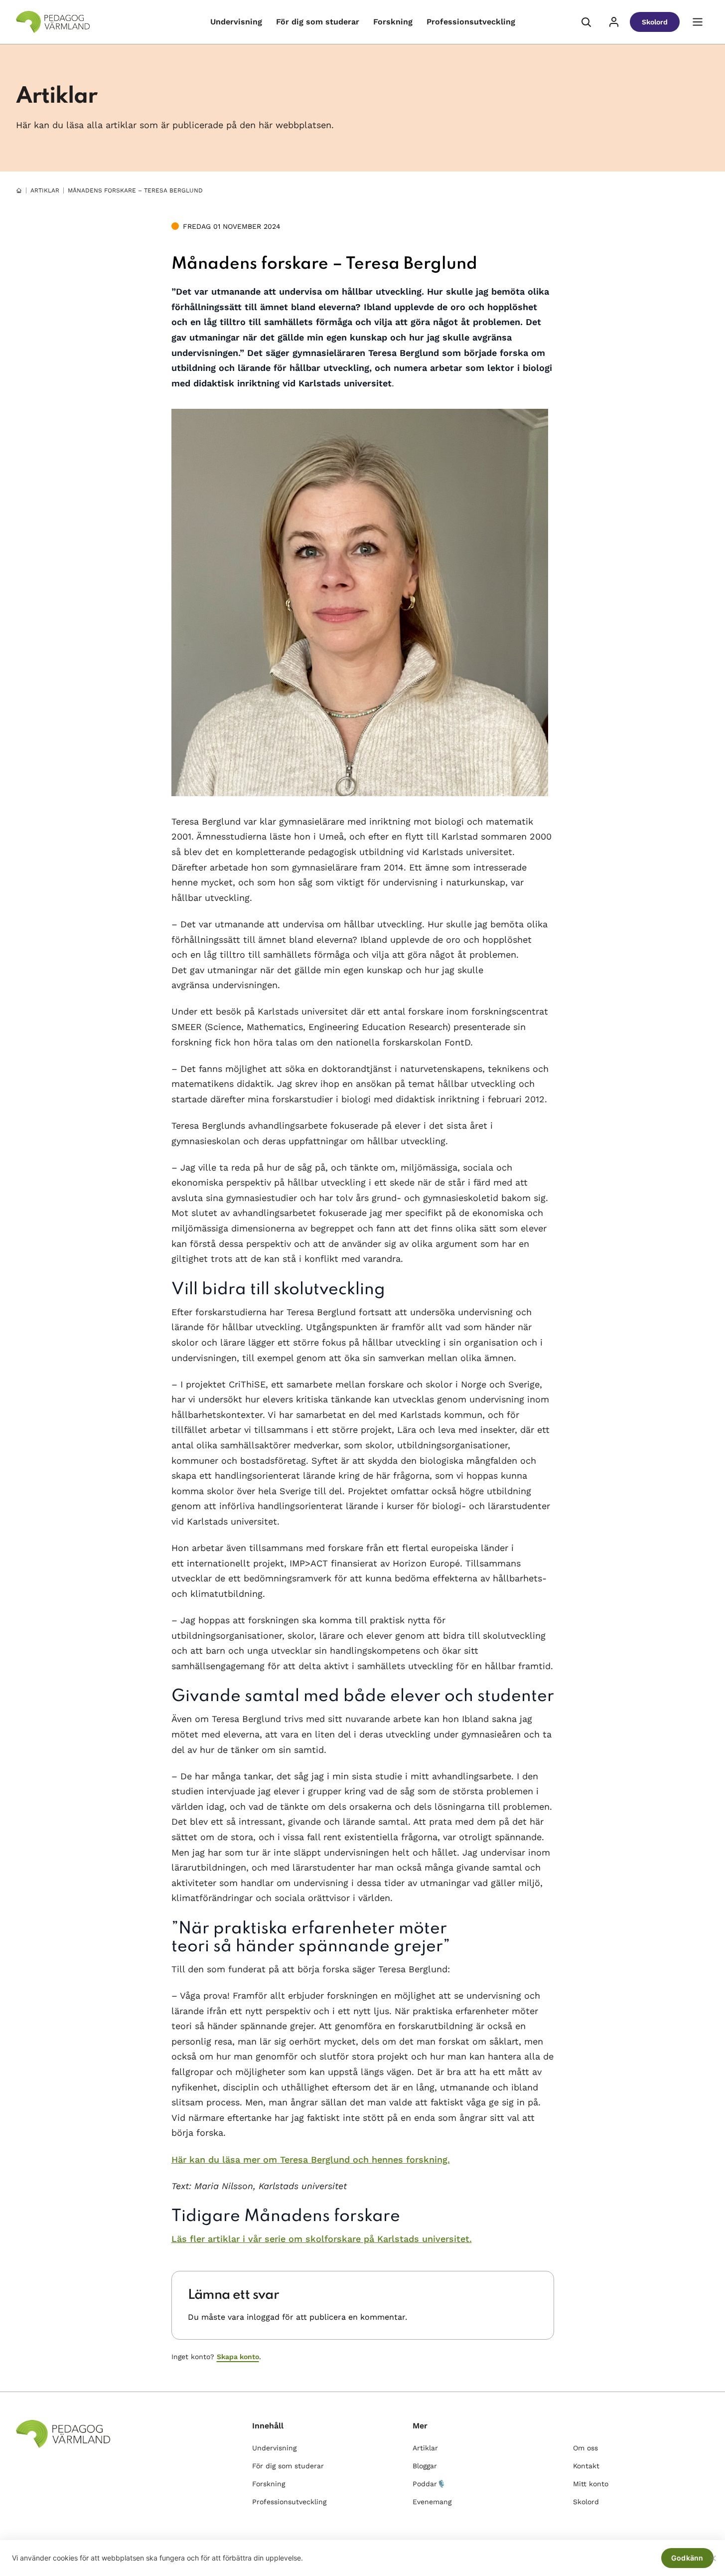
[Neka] (713, 2558)
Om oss (585, 2448)
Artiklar (45, 190)
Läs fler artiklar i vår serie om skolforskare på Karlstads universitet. (322, 2239)
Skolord (655, 22)
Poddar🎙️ (429, 2484)
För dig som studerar (318, 22)
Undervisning (236, 22)
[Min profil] (614, 22)
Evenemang (432, 2502)
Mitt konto (591, 2484)
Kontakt (586, 2466)
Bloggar (425, 2466)
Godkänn (687, 2558)
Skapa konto (238, 2357)
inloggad (263, 2317)
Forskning (393, 22)
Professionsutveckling (471, 22)
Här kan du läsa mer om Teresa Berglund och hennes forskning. (311, 2159)
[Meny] (698, 22)
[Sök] (586, 22)
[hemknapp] (19, 190)
